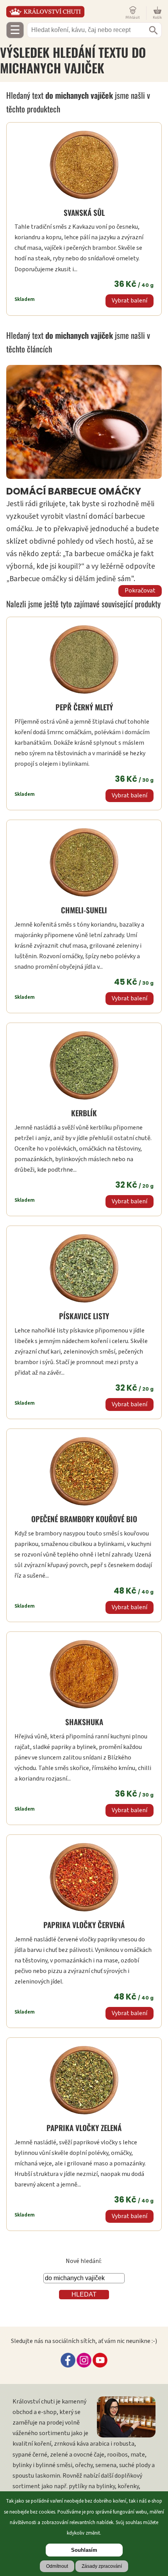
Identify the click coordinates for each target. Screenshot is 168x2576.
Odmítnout (57, 2566)
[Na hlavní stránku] (64, 12)
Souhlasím (84, 2550)
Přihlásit (133, 17)
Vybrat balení (130, 301)
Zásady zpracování (102, 2566)
